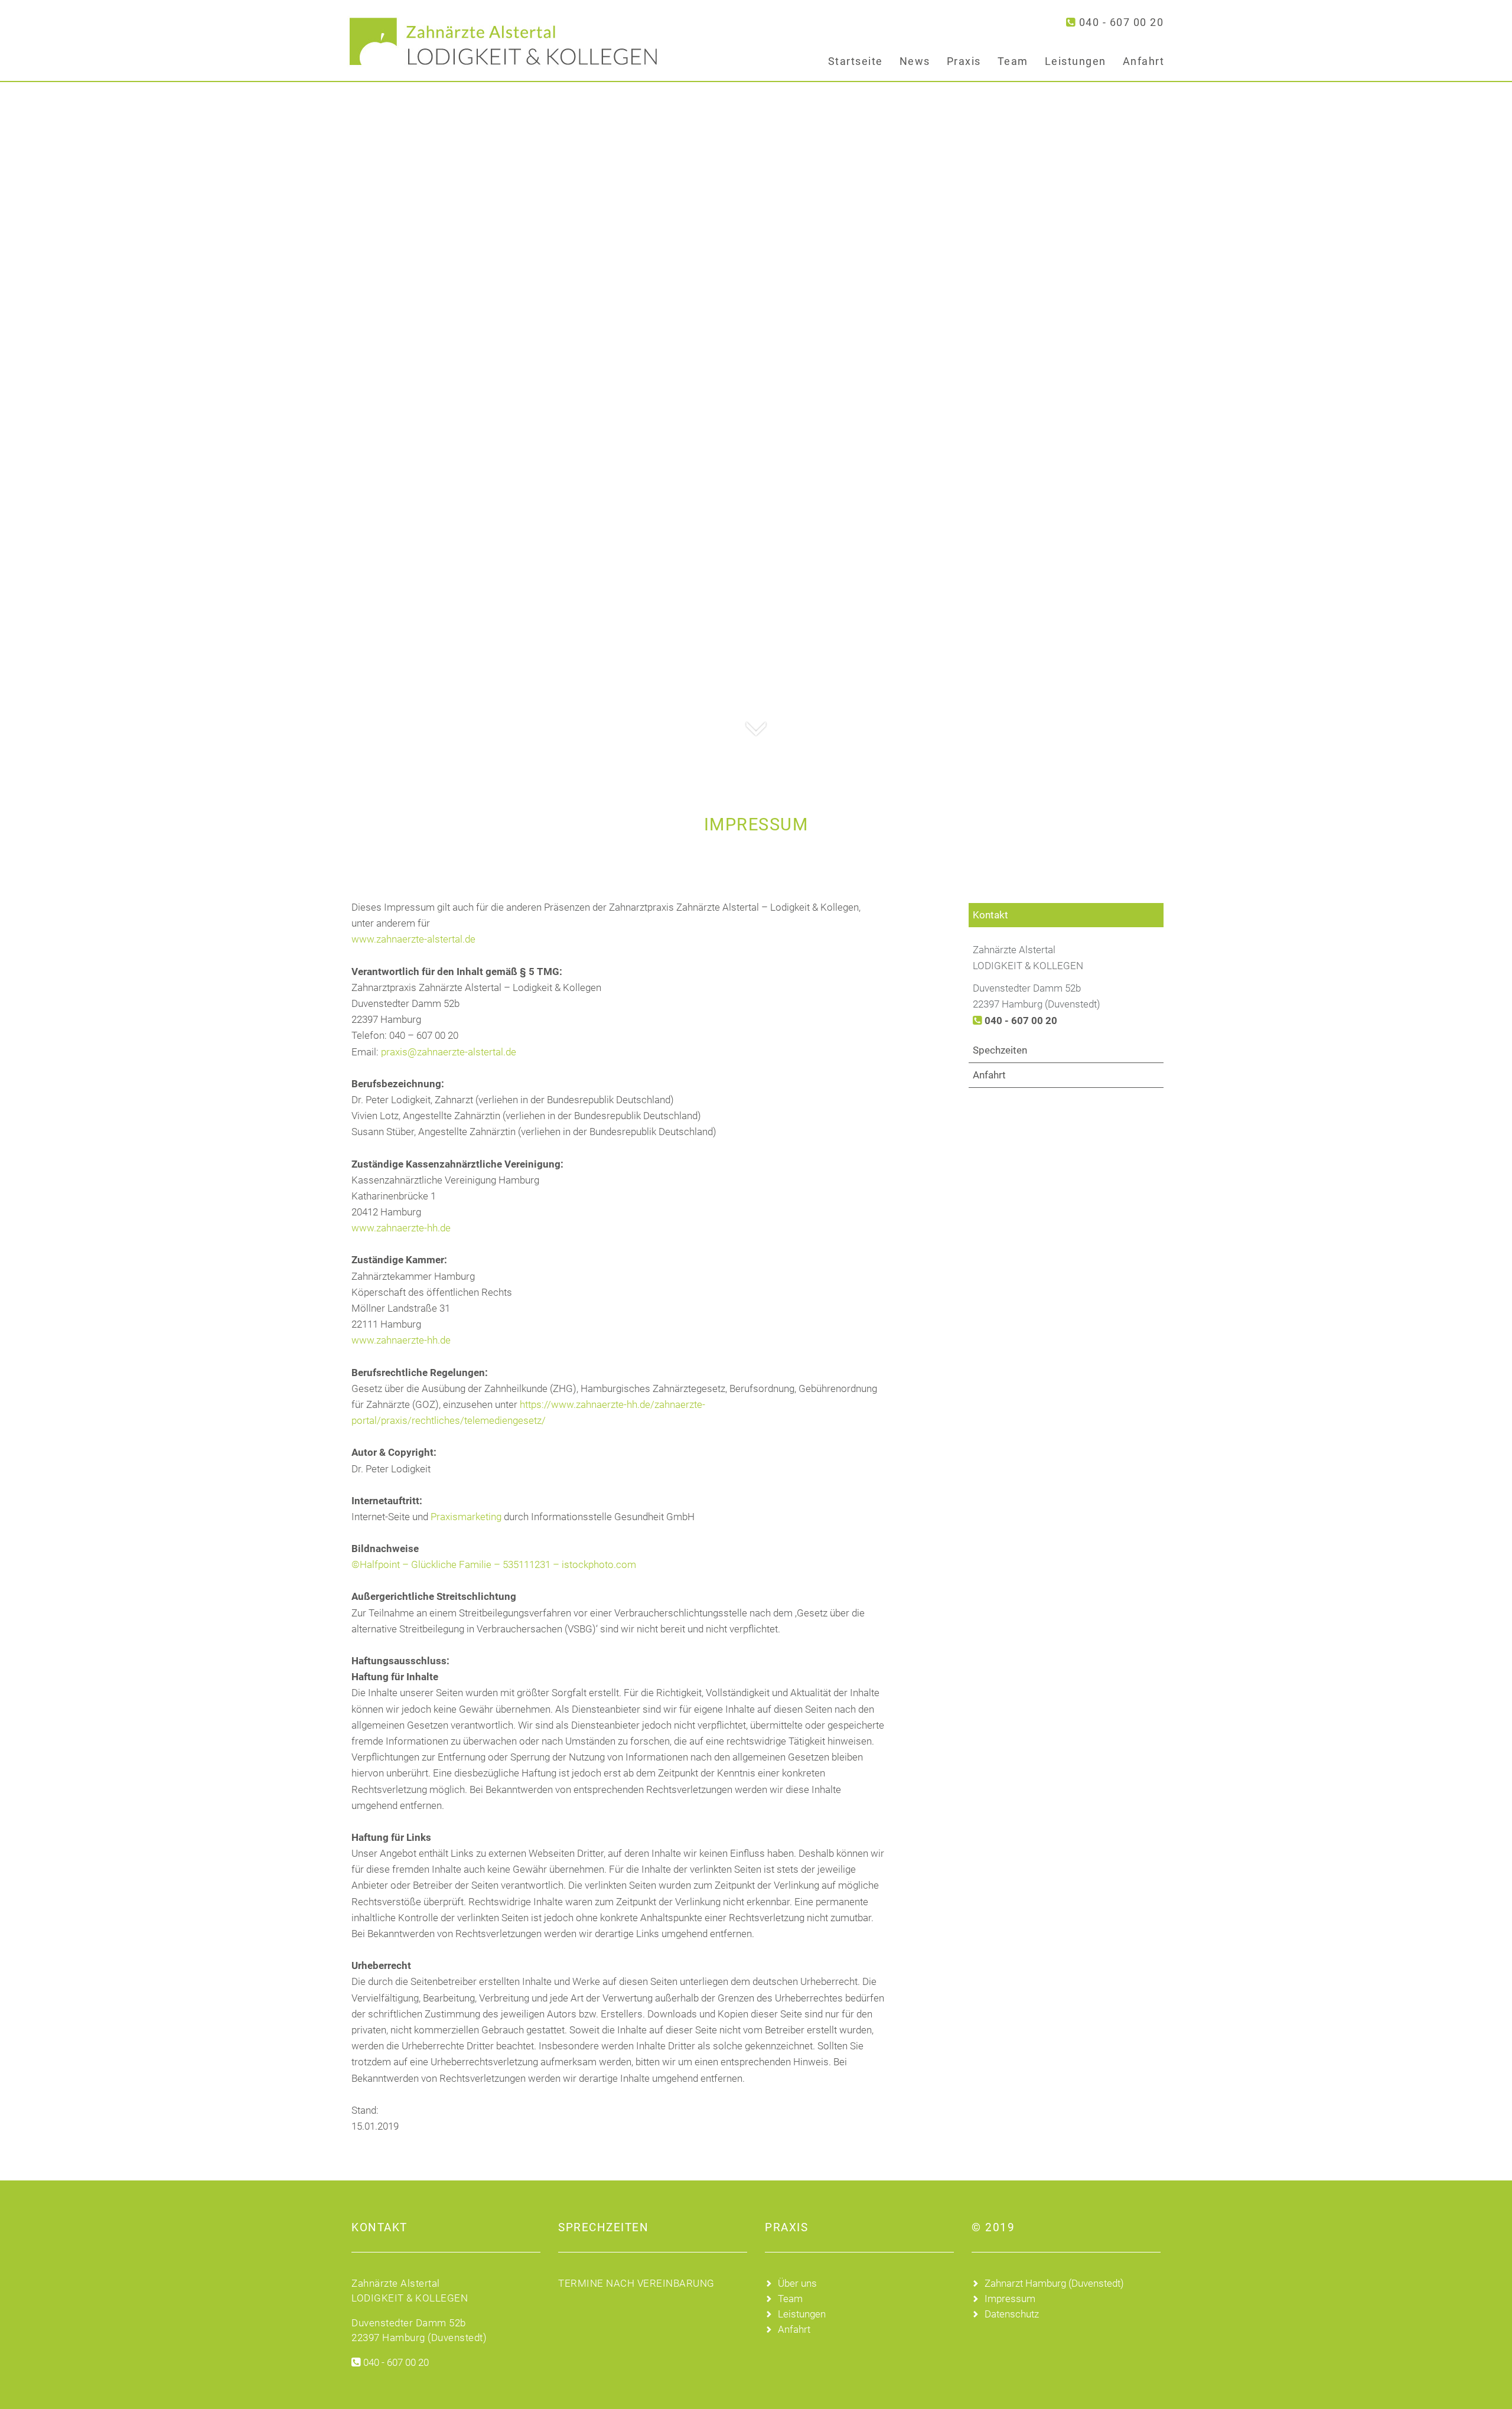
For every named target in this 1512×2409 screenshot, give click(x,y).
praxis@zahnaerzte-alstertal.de (449, 1052)
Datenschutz (1012, 2314)
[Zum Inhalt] (756, 715)
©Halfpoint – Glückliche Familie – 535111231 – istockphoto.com (494, 1564)
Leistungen (1076, 61)
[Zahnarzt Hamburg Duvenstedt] (496, 41)
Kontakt (990, 915)
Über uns (797, 2283)
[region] (756, 375)
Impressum (1010, 2299)
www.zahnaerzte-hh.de (401, 1228)
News (915, 61)
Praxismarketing (466, 1517)
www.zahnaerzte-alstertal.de (413, 939)
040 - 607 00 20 (1121, 22)
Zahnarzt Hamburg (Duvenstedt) (1054, 2283)
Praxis (964, 61)
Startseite (856, 61)
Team (1013, 61)
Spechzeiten (1000, 1050)
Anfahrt (1144, 61)
